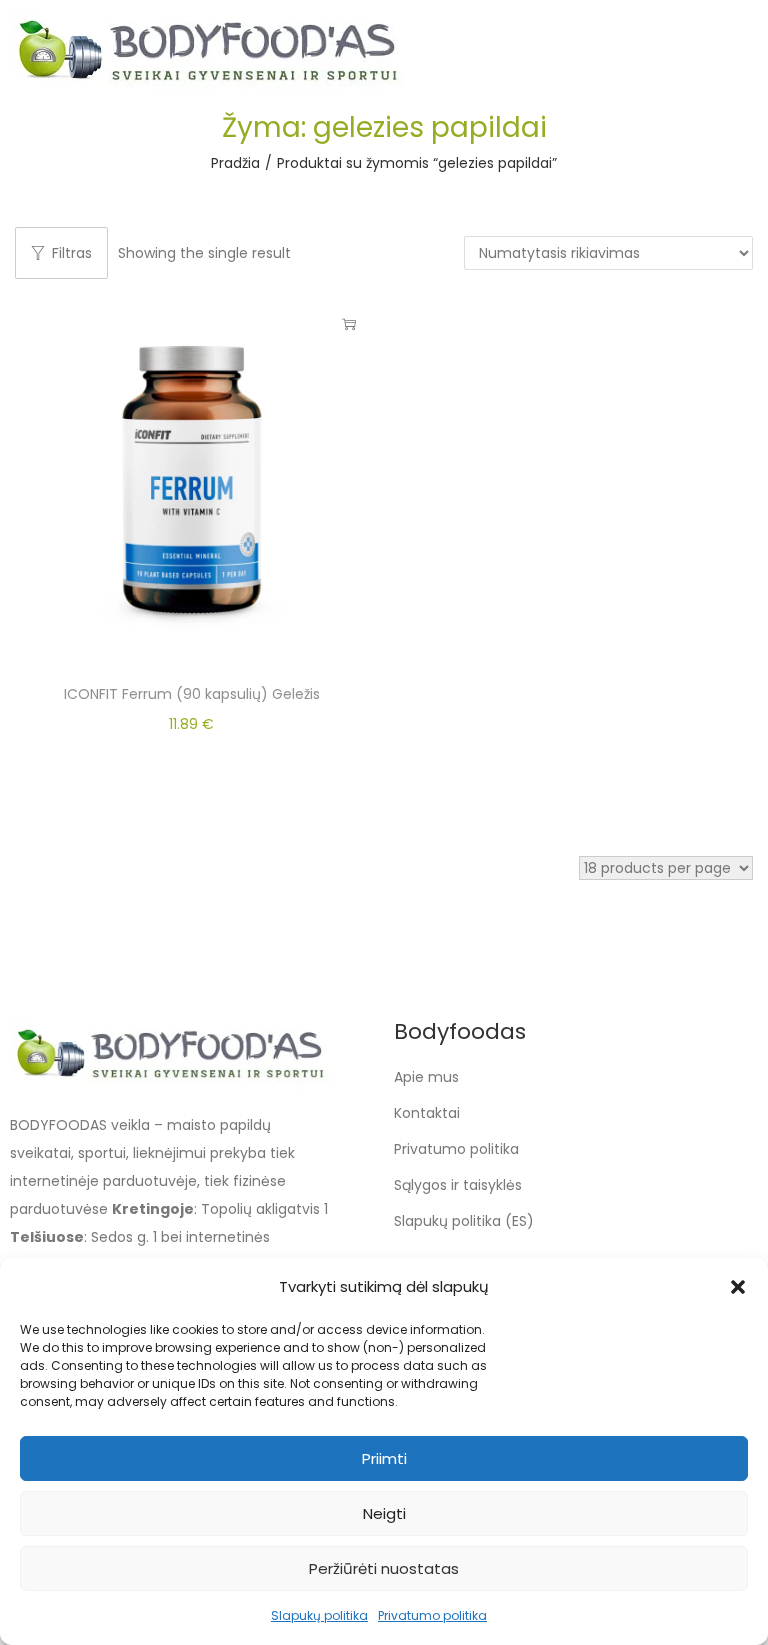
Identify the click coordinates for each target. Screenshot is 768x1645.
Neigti (384, 1513)
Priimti (384, 1458)
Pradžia (235, 163)
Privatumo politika (432, 1615)
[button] (738, 1287)
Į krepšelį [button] (349, 324)
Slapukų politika (319, 1615)
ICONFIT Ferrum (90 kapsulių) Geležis (192, 694)
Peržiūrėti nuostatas (384, 1568)
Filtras (72, 253)
